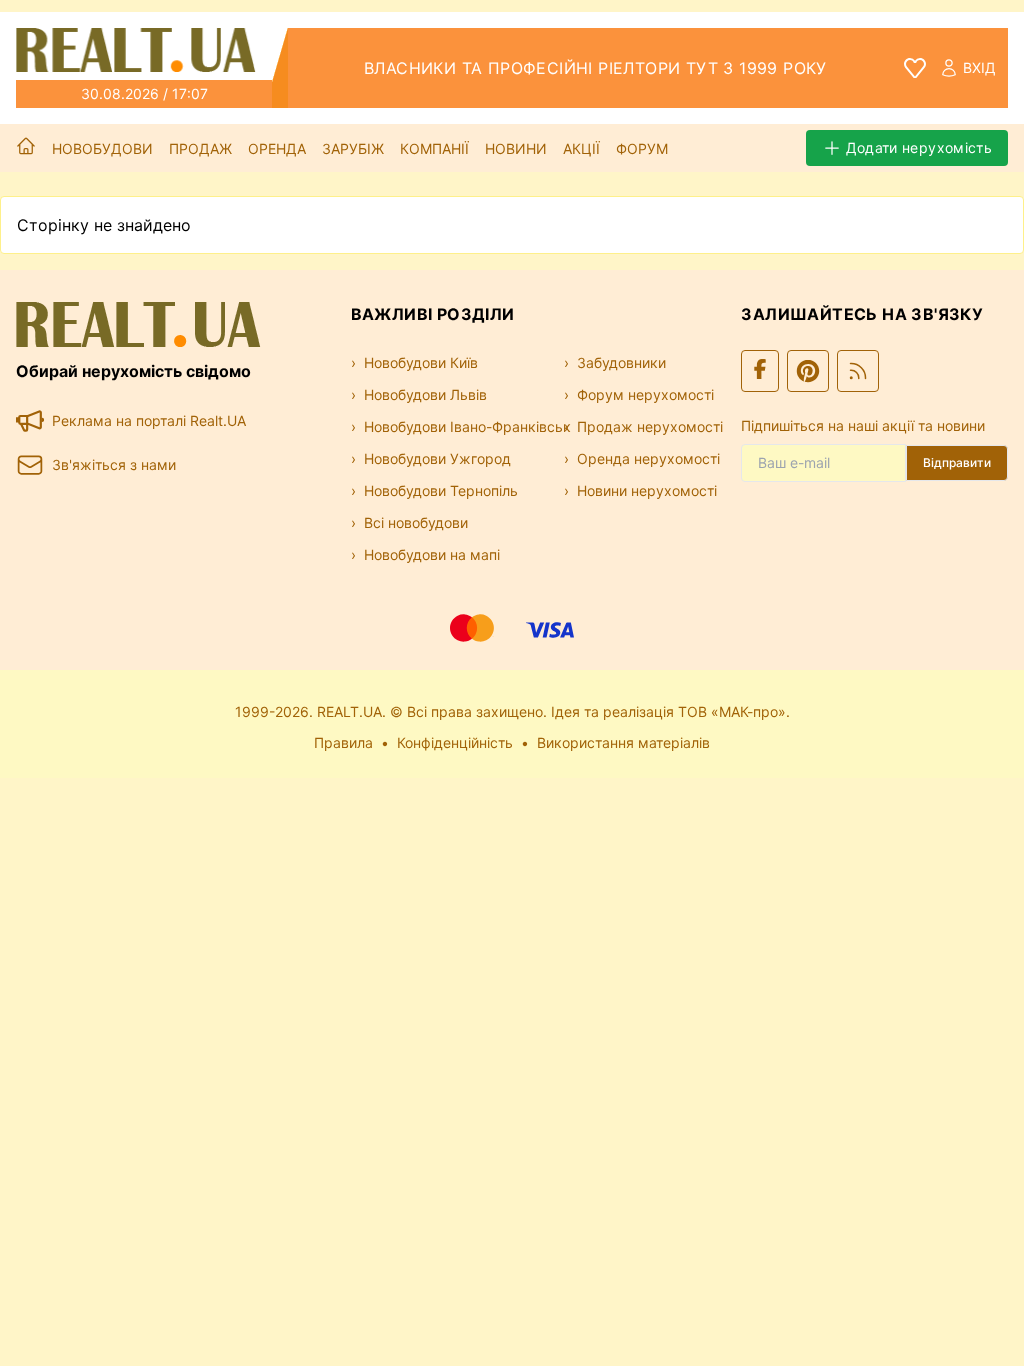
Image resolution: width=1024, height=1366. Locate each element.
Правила (343, 742)
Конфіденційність (455, 742)
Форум (642, 148)
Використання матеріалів (623, 742)
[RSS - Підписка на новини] (858, 371)
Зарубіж (353, 148)
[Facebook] (760, 371)
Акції (581, 148)
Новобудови (102, 148)
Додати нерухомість (919, 147)
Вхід (979, 67)
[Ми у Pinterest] (808, 371)
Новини (516, 148)
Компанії (434, 148)
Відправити (957, 462)
